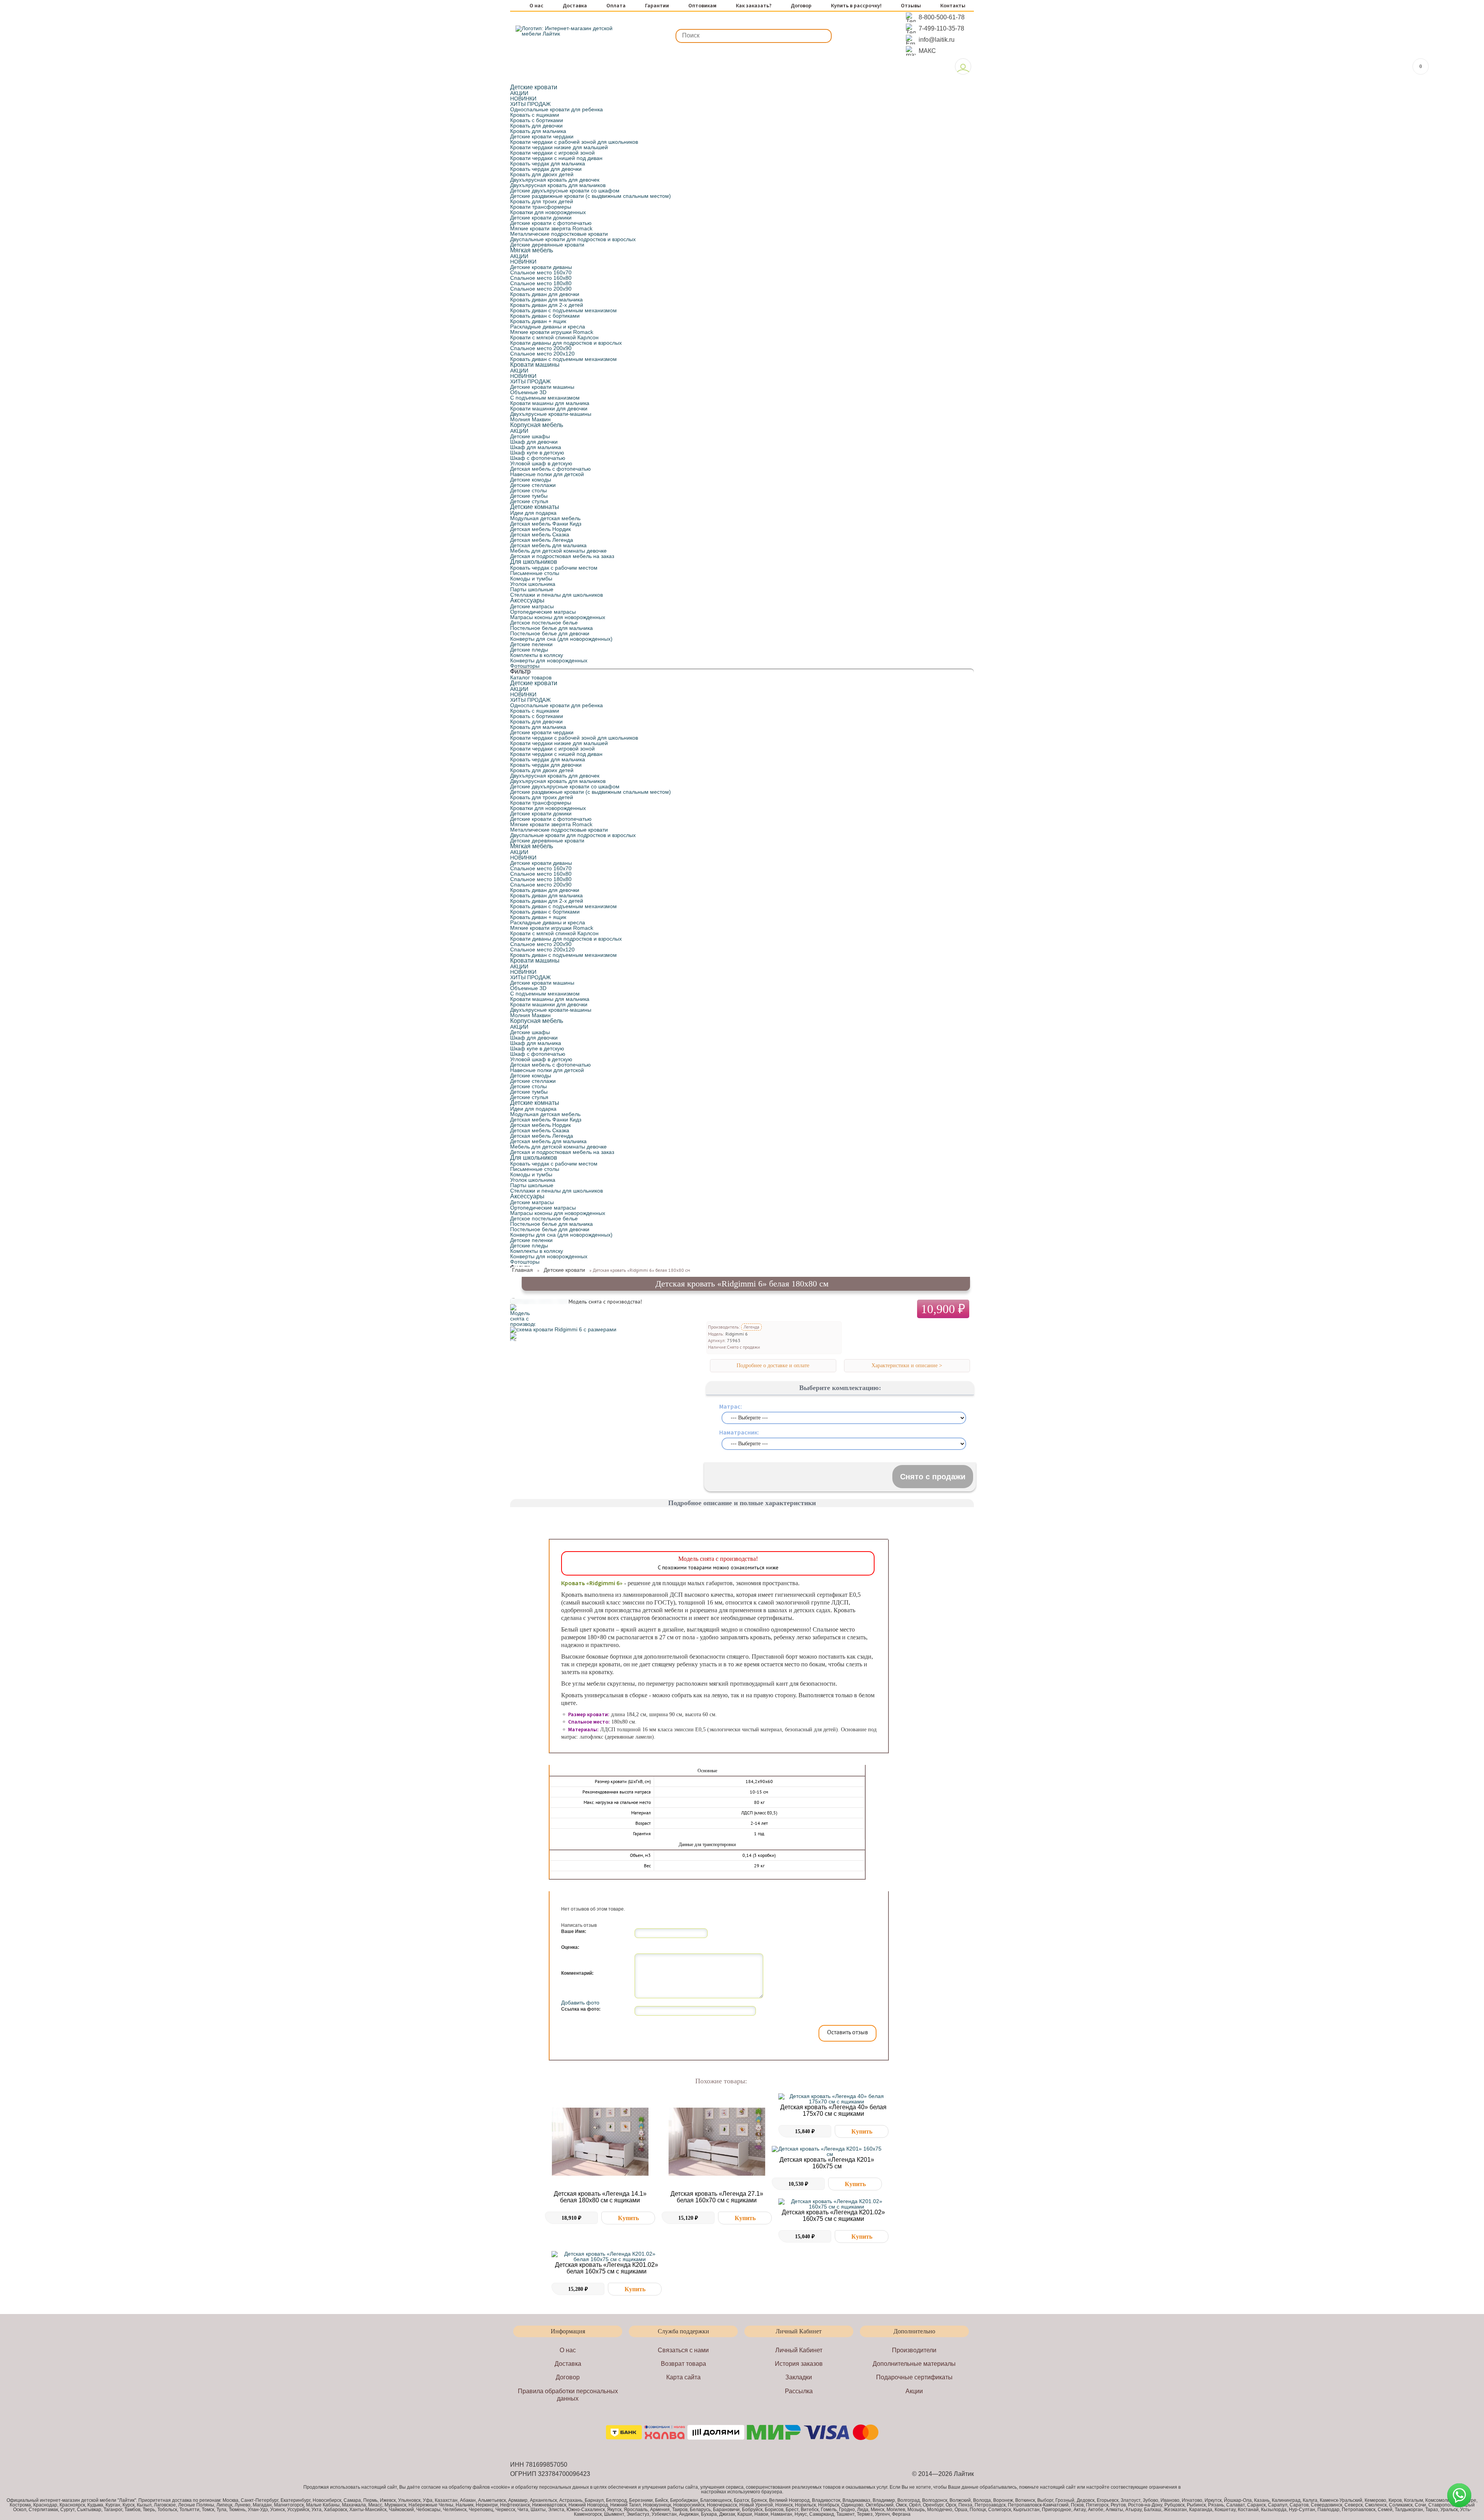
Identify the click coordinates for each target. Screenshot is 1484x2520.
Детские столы (528, 490)
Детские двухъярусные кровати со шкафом (565, 191)
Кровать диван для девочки (545, 294)
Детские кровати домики (541, 218)
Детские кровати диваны (541, 267)
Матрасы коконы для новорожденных (558, 617)
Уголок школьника (533, 584)
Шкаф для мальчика (536, 447)
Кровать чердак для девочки (546, 169)
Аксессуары (527, 600)
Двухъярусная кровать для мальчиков (558, 185)
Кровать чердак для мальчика (548, 163)
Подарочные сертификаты (914, 2377)
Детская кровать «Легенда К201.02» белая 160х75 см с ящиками (607, 2268)
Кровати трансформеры (541, 207)
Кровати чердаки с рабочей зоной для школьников (574, 142)
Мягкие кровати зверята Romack (551, 228)
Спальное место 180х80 (541, 283)
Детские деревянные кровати (547, 245)
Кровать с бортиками (537, 120)
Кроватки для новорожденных (548, 212)
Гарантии (657, 6)
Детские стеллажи (533, 485)
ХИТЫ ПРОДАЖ (530, 104)
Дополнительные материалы (914, 2364)
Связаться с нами (683, 2350)
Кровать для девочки (536, 126)
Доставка (575, 6)
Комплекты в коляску (537, 655)
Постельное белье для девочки (550, 633)
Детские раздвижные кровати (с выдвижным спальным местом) (591, 196)
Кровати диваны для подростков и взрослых (566, 343)
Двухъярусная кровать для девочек (555, 180)
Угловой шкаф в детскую (541, 463)
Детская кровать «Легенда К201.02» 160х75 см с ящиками (833, 2215)
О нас (536, 6)
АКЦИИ (519, 93)
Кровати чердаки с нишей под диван (556, 158)
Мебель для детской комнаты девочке (558, 551)
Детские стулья (529, 501)
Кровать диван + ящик (538, 321)
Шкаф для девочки (534, 442)
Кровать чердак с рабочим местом (554, 568)
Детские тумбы (529, 496)
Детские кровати (534, 87)
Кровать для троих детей (542, 201)
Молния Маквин (530, 419)
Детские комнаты (535, 507)
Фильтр (520, 671)
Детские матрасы (532, 606)
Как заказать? (754, 6)
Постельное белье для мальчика (551, 628)
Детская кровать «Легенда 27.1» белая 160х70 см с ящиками (717, 2197)
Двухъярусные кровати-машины (551, 414)
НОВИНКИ (523, 99)
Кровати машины (535, 365)
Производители (914, 2350)
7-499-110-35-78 (941, 28)
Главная (522, 1270)
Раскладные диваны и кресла (548, 327)
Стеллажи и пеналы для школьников (556, 595)
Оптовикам (702, 6)
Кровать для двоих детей (542, 174)
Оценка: (570, 1947)
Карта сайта (683, 2377)
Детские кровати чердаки (542, 136)
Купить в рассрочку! (856, 6)
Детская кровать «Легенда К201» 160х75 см (827, 2163)
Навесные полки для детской (547, 474)
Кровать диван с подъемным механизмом (563, 310)
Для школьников (534, 562)
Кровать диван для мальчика (546, 299)
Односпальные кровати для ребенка (556, 109)
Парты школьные (532, 589)
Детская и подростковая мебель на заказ (562, 556)
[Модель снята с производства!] (523, 1324)
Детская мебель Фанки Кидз (546, 524)
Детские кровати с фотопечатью (551, 223)
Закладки (799, 2377)
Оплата (616, 6)
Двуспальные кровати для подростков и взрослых (573, 239)
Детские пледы (529, 650)
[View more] (600, 2142)
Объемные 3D (528, 392)
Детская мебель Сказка (540, 534)
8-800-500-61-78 (942, 17)
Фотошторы (525, 666)
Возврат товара (683, 2364)
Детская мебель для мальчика (548, 545)
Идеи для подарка (533, 513)
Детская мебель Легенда (542, 540)
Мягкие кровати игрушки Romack (552, 332)
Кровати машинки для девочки (549, 408)
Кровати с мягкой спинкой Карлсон (554, 337)
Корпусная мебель (537, 425)
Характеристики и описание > (907, 1365)
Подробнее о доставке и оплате (773, 1365)
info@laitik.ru (937, 40)
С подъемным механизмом (545, 398)
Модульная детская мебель (545, 518)
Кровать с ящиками (535, 115)
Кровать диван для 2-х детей (547, 305)
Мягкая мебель (532, 250)
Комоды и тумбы (531, 579)
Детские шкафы (530, 436)
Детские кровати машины (542, 387)
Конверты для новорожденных (549, 660)
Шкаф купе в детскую (537, 453)
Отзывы (911, 6)
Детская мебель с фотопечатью (551, 469)
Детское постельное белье (544, 623)
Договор (801, 6)
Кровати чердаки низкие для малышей (559, 147)
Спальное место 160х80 (541, 278)
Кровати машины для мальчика (550, 403)
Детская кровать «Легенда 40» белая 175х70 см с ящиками (833, 2110)
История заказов (799, 2364)
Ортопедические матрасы (543, 612)
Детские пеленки (531, 644)
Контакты (953, 6)
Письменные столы (535, 573)
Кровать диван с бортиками (545, 316)
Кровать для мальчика (538, 131)
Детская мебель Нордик (540, 529)
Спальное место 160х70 (541, 272)
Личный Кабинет (799, 2350)
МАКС (927, 51)
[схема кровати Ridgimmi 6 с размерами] (563, 1329)
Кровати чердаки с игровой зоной (552, 153)
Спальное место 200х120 (542, 354)
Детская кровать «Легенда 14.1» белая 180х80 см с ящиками (600, 2197)
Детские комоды (531, 480)
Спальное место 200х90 (541, 289)
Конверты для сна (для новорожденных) (561, 639)
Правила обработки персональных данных (568, 2395)
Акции (914, 2391)
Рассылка (799, 2391)
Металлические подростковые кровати (559, 234)
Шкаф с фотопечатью (538, 458)
